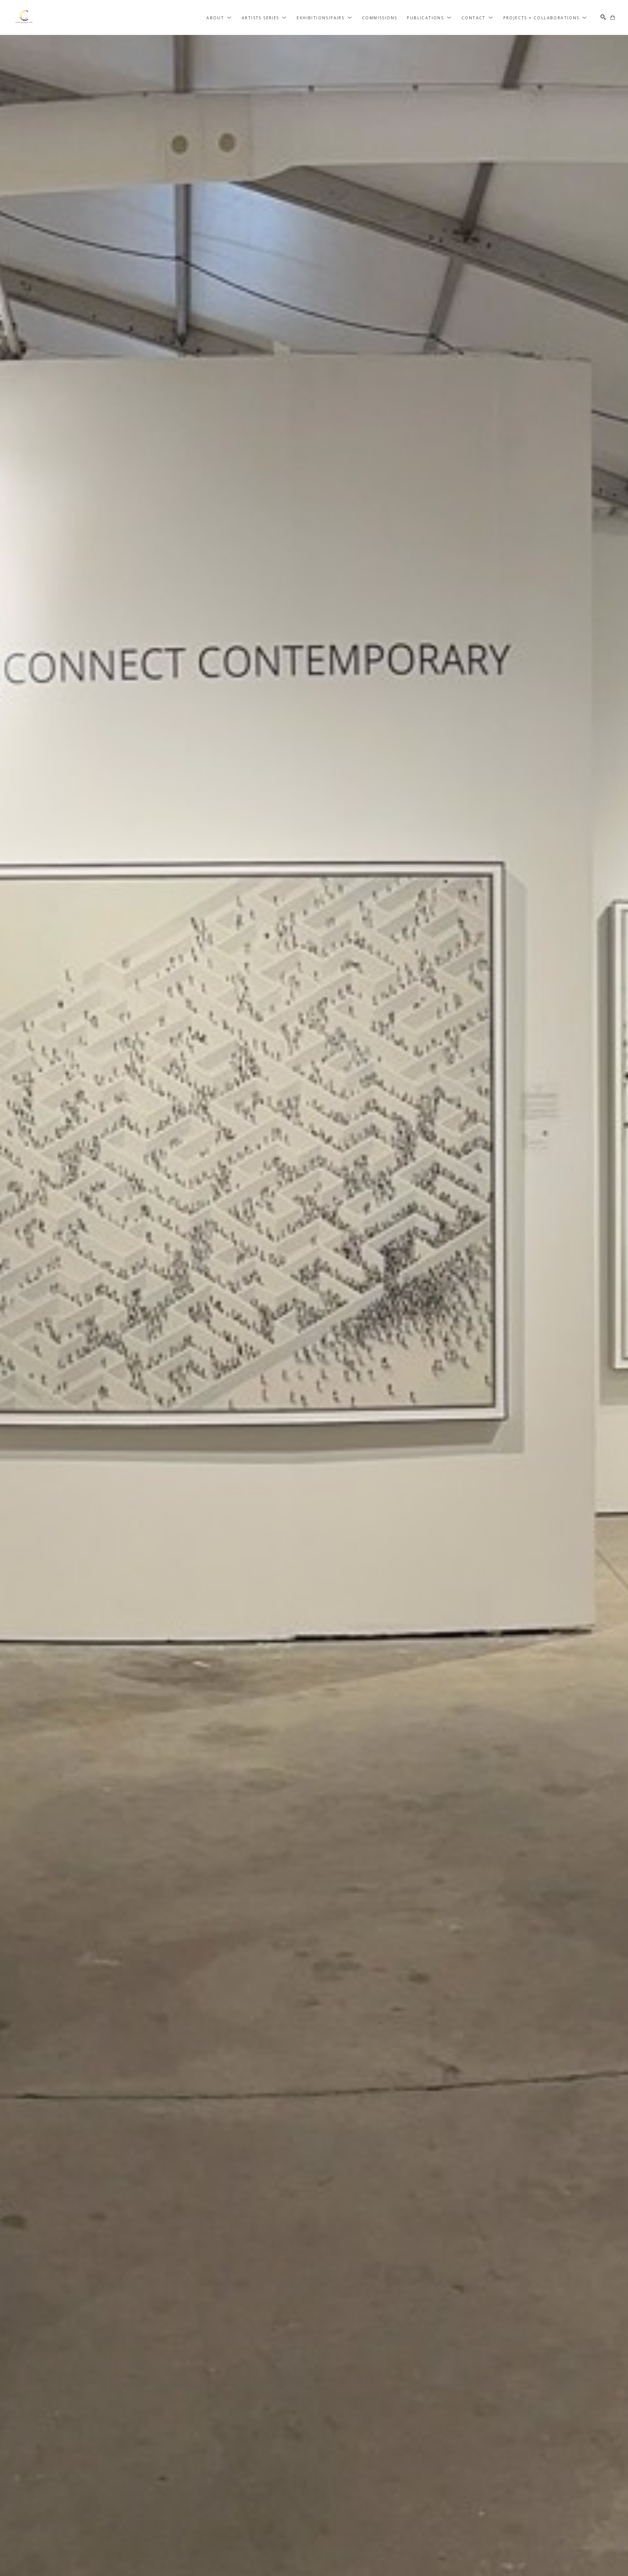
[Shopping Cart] (613, 17)
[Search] (603, 17)
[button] (219, 17)
